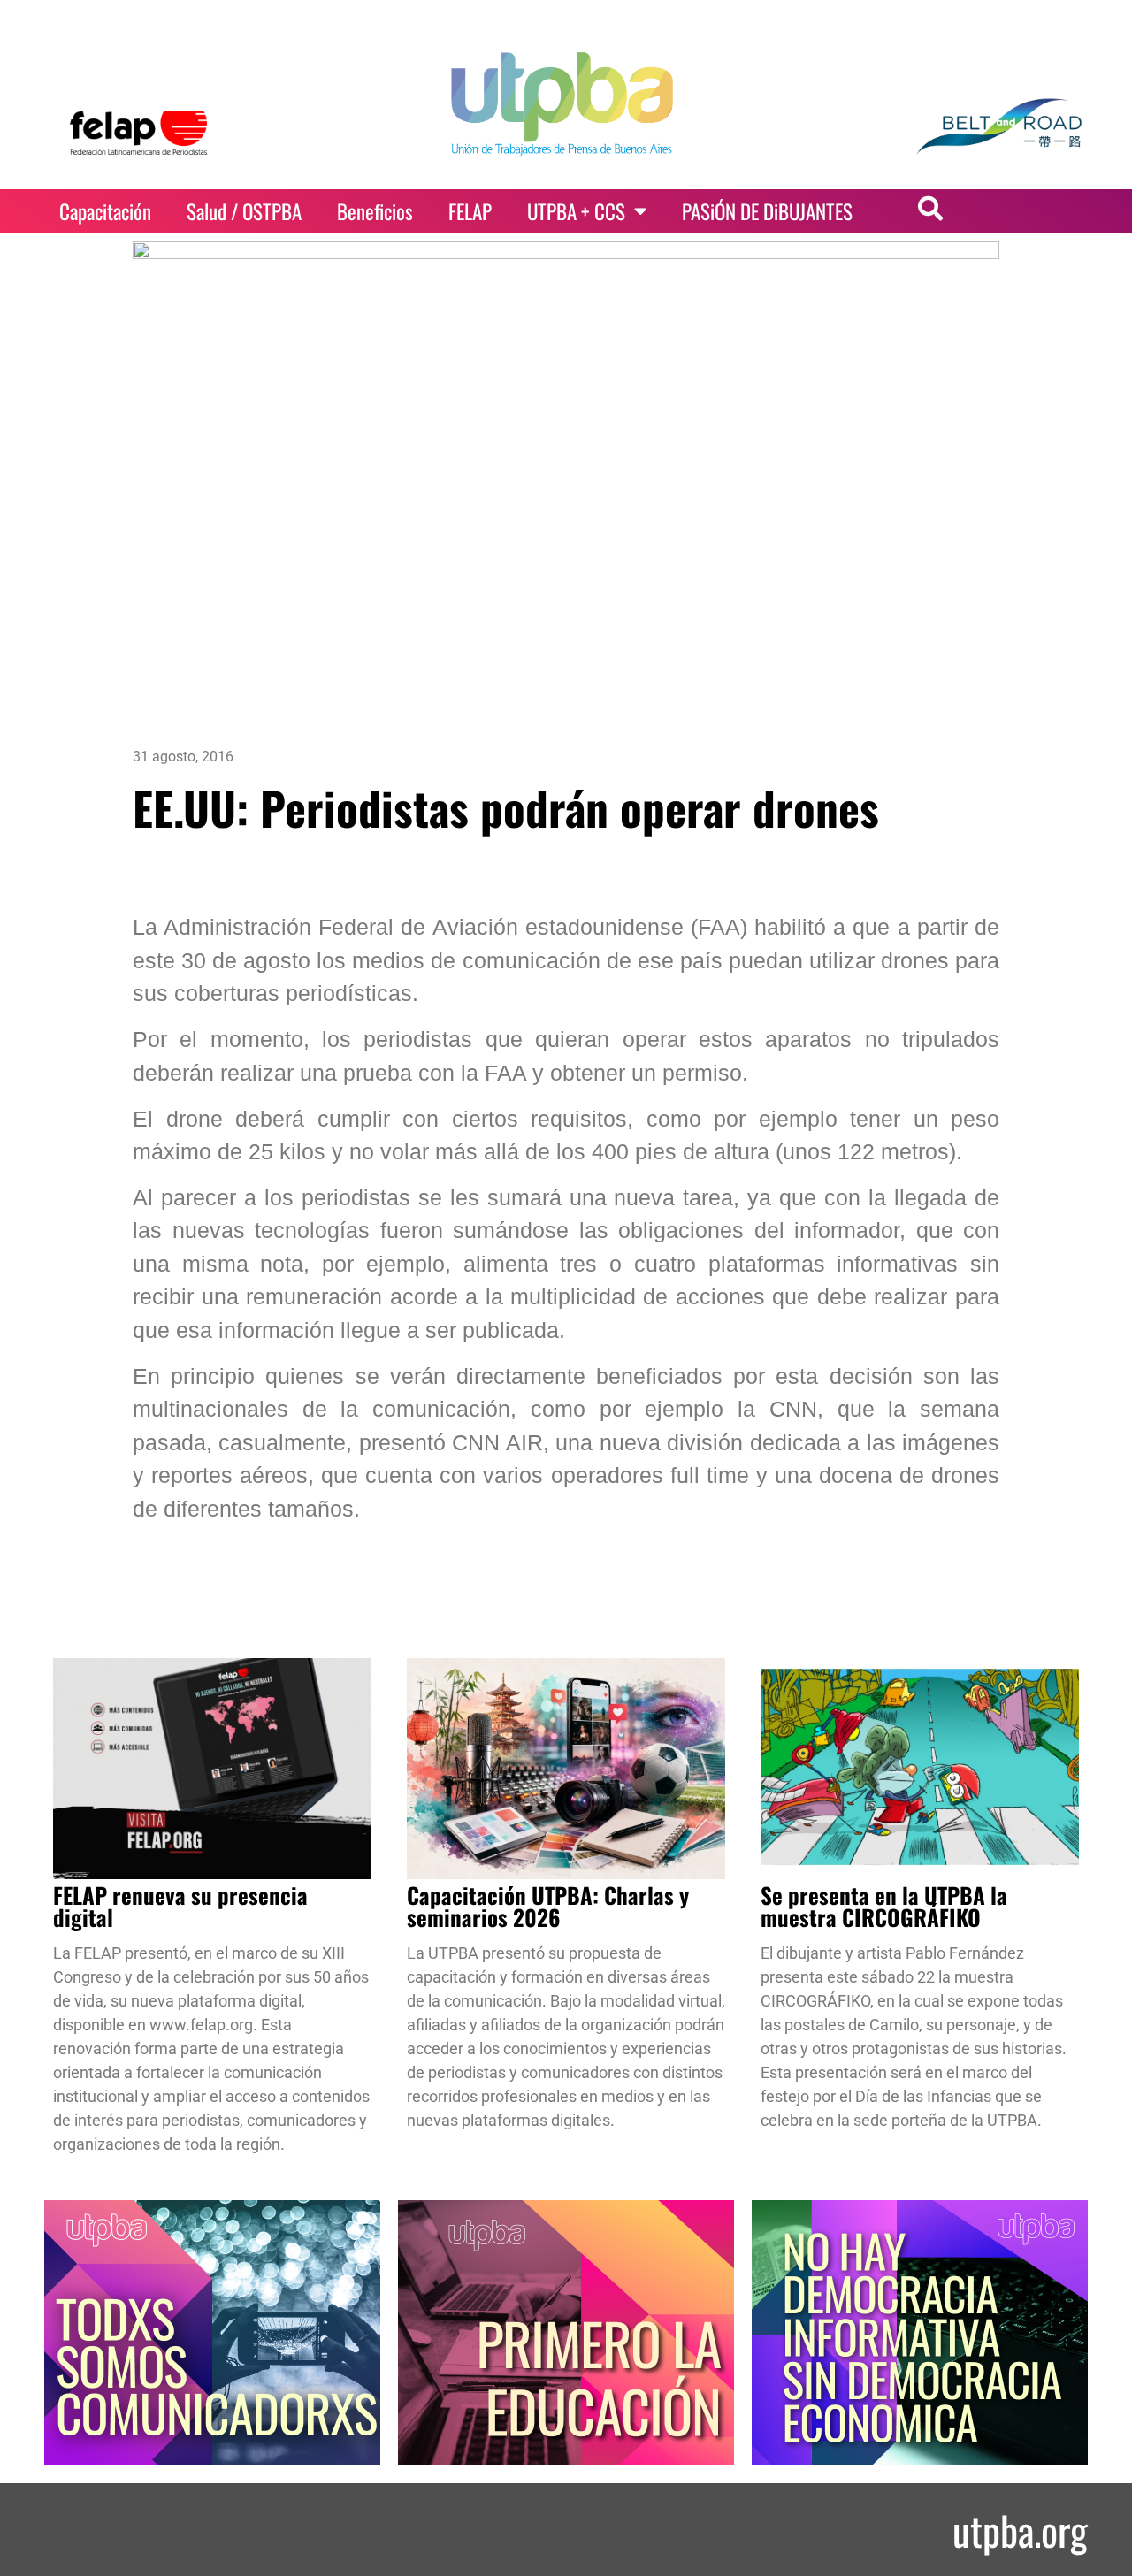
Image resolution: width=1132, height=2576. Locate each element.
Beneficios (375, 211)
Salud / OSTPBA (244, 211)
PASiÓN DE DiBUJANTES (767, 211)
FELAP (470, 211)
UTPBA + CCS (576, 211)
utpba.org (1020, 2530)
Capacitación (105, 211)
